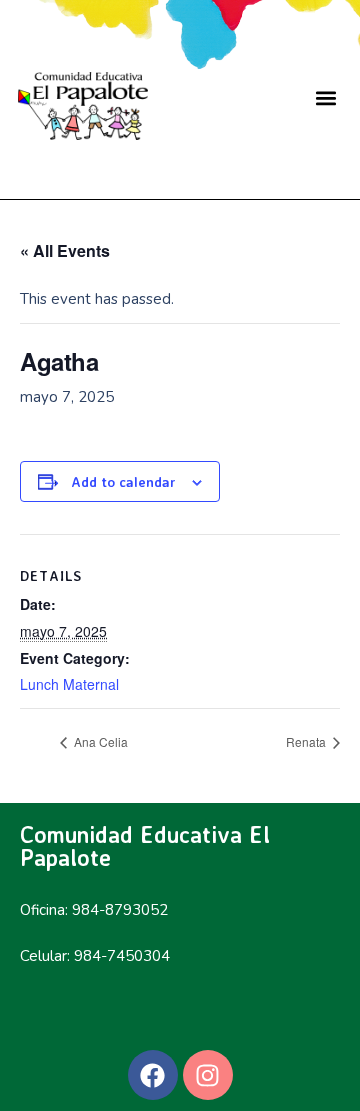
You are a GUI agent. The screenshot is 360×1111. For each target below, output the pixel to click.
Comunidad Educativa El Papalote (145, 846)
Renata (307, 741)
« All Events (65, 250)
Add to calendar (123, 481)
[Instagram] (208, 1075)
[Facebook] (153, 1075)
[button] (325, 97)
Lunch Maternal (69, 684)
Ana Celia (99, 741)
